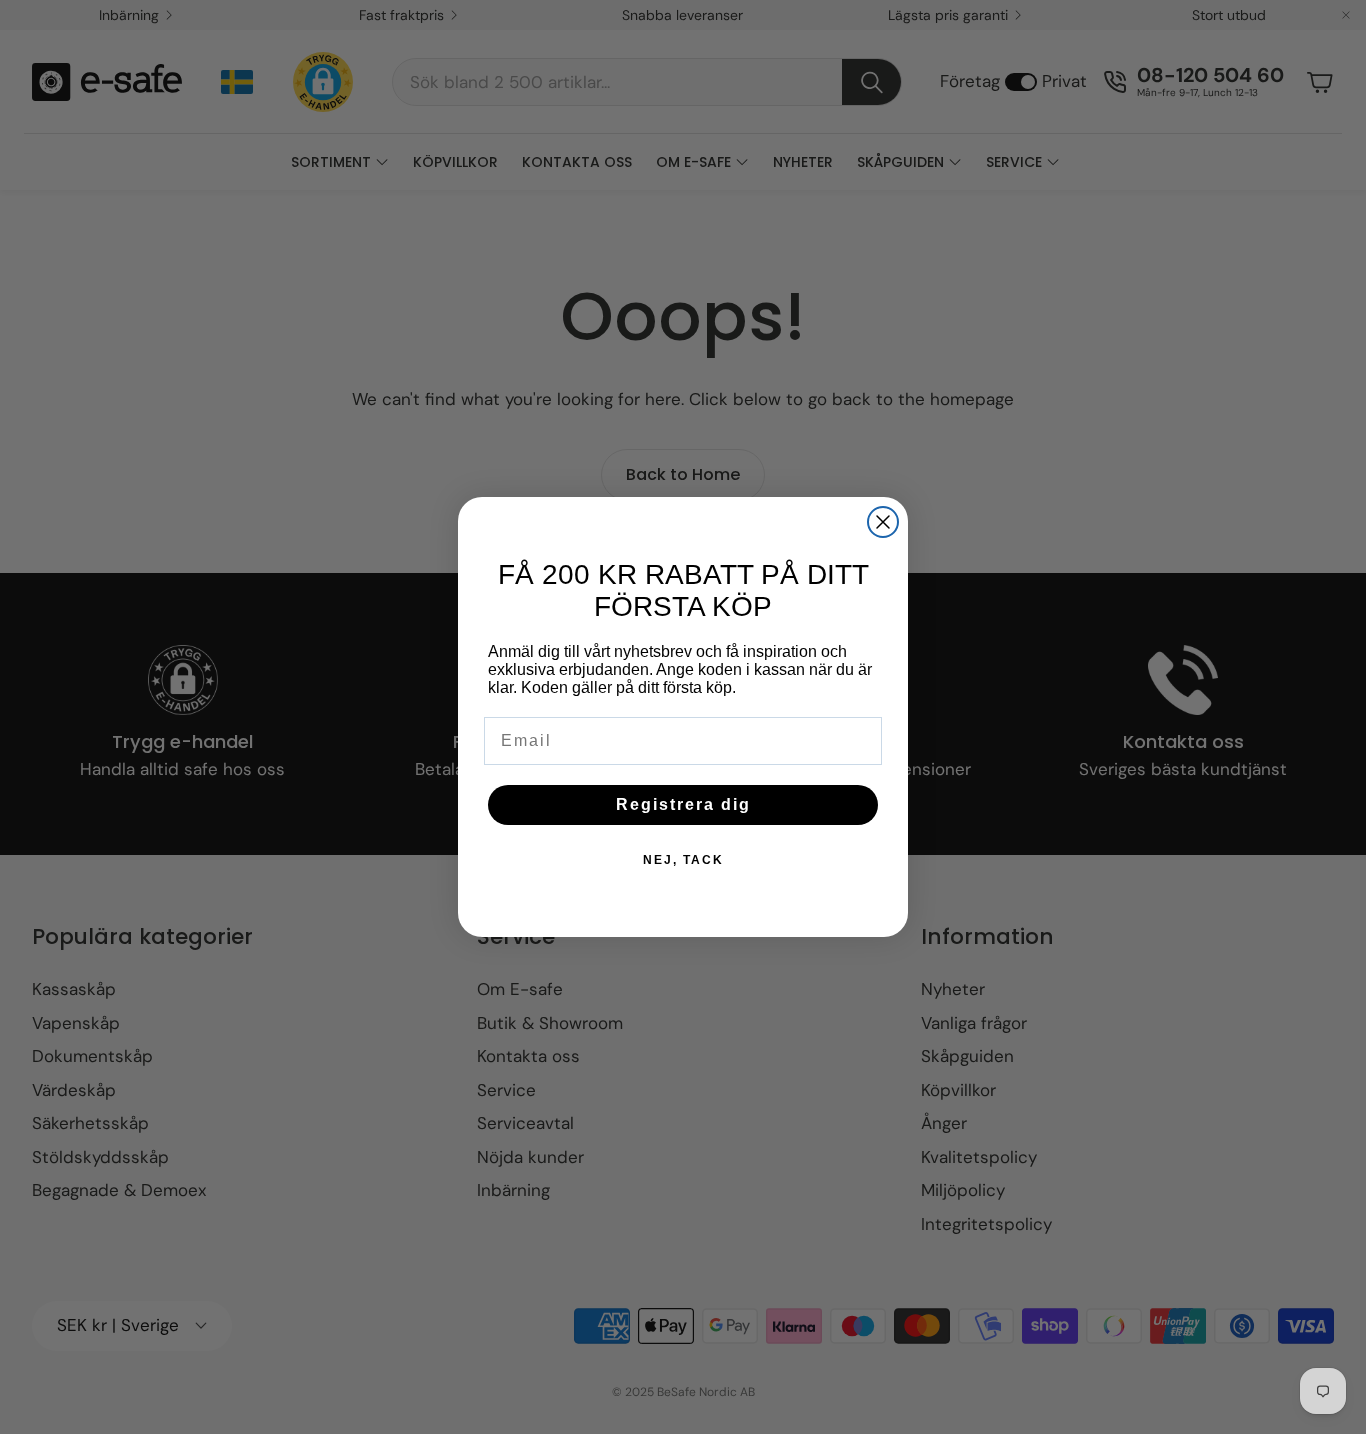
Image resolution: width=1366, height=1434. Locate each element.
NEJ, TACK (683, 860)
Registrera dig (683, 804)
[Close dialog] (883, 522)
